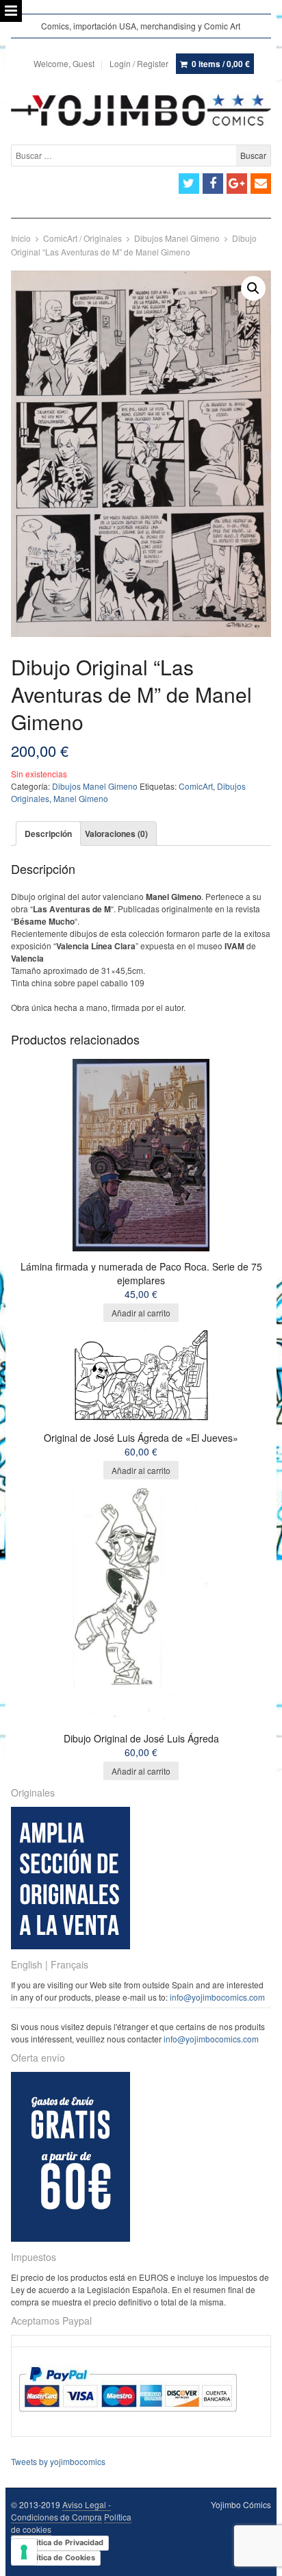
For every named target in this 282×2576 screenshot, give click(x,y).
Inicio (21, 238)
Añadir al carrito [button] (141, 1313)
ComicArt (196, 786)
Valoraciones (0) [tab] (116, 834)
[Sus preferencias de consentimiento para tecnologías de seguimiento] (24, 2552)
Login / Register (139, 63)
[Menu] (11, 11)
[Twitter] (189, 184)
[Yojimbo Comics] (141, 110)
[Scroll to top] (256, 2557)
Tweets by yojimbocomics (58, 2461)
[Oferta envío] (70, 2238)
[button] (253, 288)
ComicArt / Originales (82, 238)
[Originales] (70, 1946)
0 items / (221, 64)
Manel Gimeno (81, 798)
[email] (261, 184)
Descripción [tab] (48, 834)
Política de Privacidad (64, 2542)
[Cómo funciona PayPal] (128, 2424)
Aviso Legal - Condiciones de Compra (61, 2511)
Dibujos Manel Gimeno (177, 238)
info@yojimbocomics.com (217, 1997)
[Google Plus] (237, 184)
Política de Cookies (60, 2558)
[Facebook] (213, 184)
